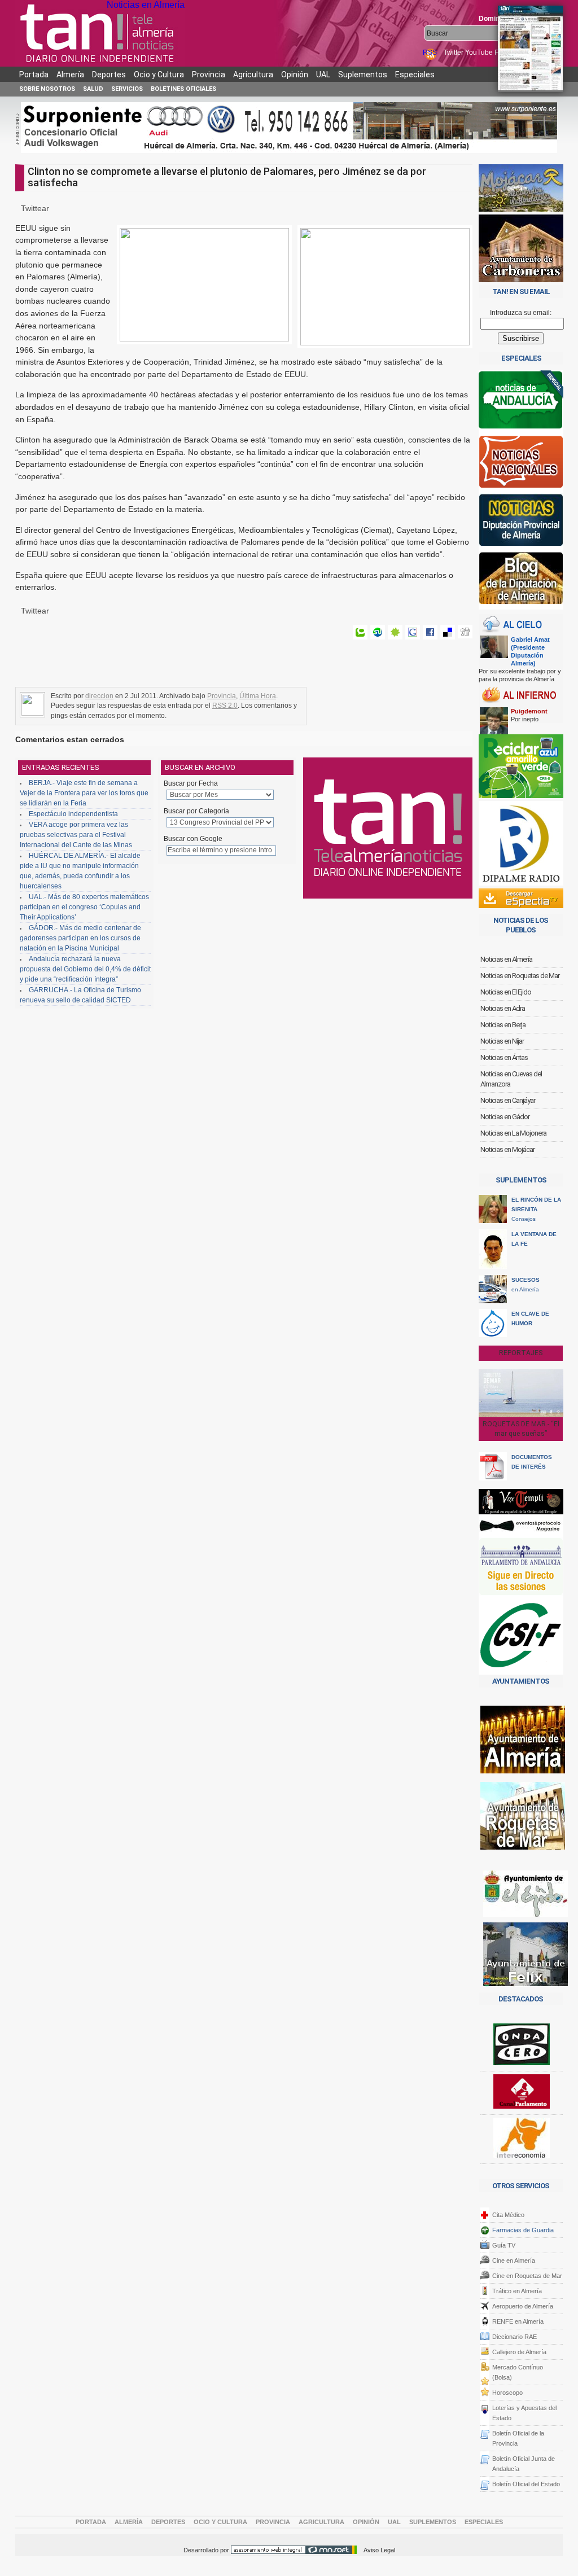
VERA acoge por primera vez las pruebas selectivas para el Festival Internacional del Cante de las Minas (76, 835)
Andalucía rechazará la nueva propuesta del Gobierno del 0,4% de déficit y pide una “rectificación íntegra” (85, 969)
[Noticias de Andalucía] (521, 403)
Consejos (536, 1209)
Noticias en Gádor (505, 1117)
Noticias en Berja (503, 1025)
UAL (323, 75)
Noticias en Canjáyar (508, 1100)
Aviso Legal (379, 2550)
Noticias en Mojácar (507, 1149)
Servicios (127, 89)
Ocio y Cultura (159, 75)
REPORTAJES (521, 1353)
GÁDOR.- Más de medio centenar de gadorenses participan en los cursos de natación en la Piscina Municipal (80, 938)
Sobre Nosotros (47, 89)
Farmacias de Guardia (523, 2230)
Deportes (109, 75)
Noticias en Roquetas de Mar (520, 976)
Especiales (415, 75)
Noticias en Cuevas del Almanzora (511, 1079)
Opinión (295, 75)
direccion (99, 696)
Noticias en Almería (146, 5)
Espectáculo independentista (73, 814)
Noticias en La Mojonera (513, 1133)
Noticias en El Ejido (506, 992)
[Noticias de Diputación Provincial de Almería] (521, 522)
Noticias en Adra (503, 1008)
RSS (431, 52)
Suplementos (363, 75)
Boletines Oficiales (183, 89)
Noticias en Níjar (502, 1041)
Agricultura (253, 75)
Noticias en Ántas (504, 1057)
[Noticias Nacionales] (521, 464)
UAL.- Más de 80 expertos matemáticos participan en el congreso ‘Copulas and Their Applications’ (84, 907)
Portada (34, 75)
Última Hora (258, 696)
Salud (93, 89)
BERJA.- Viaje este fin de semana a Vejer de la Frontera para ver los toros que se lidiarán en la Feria (84, 793)
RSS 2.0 (225, 706)
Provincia (209, 75)
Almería (70, 75)
